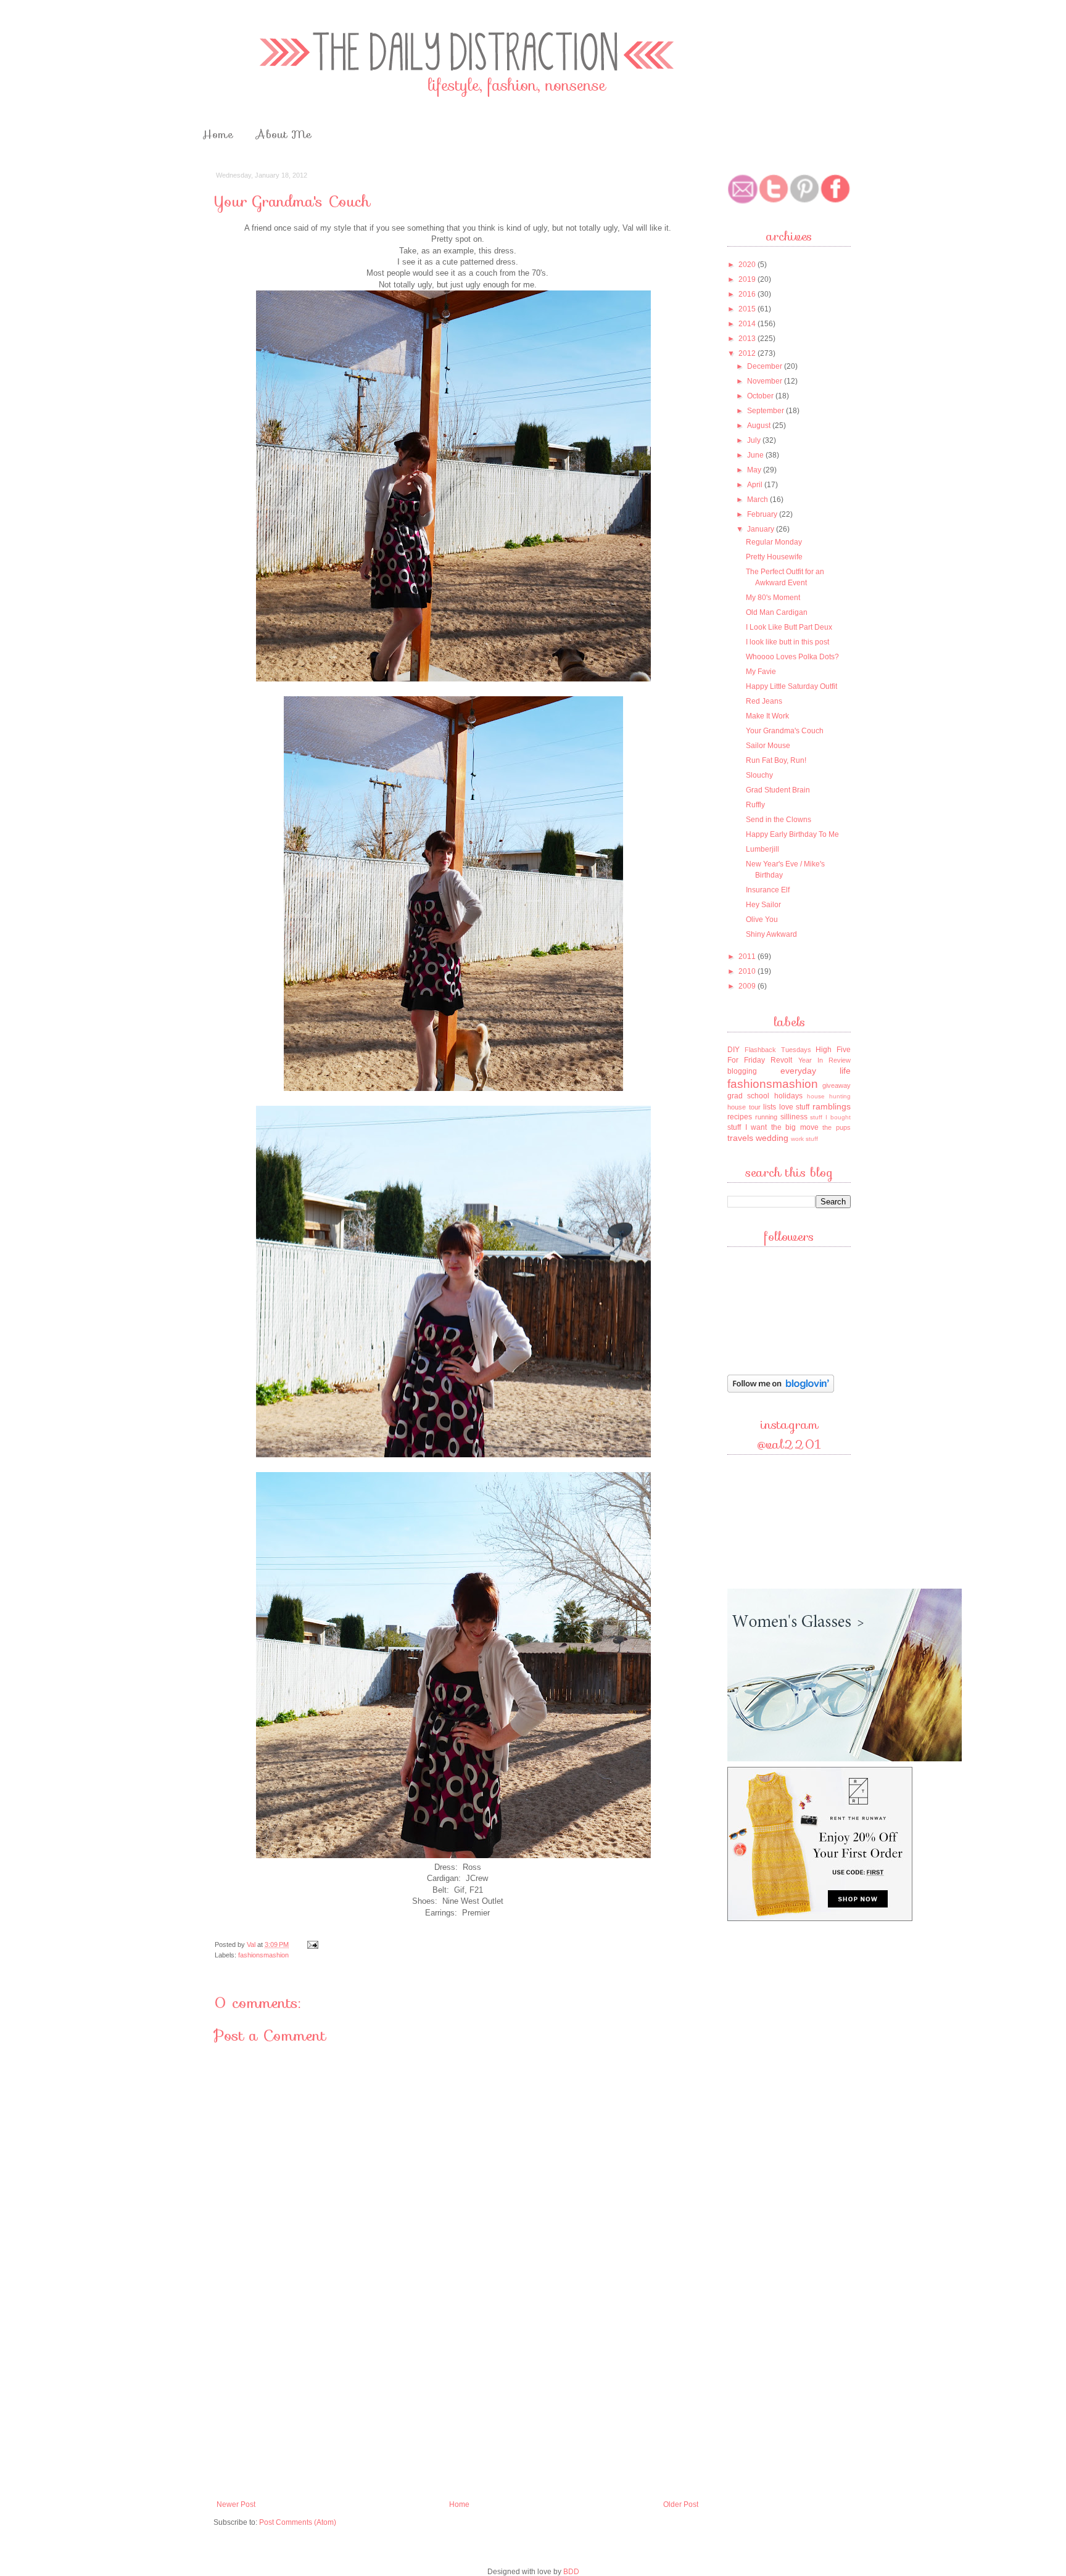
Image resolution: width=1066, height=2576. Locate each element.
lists (770, 1107)
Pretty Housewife (774, 557)
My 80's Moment (773, 598)
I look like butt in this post (787, 642)
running (766, 1117)
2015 (748, 309)
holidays (788, 1096)
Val (252, 1944)
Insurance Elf (768, 890)
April (756, 485)
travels (740, 1138)
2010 (748, 971)
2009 (748, 986)
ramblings (832, 1106)
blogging (742, 1071)
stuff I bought (830, 1117)
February (763, 514)
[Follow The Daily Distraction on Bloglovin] (781, 1391)
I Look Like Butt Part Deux (789, 627)
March (758, 500)
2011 (748, 957)
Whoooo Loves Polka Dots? (792, 657)
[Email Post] (312, 1944)
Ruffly (755, 805)
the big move (795, 1127)
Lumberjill (762, 849)
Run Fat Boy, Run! (776, 760)
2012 (748, 353)
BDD (571, 2572)
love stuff (795, 1107)
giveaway (837, 1085)
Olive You (762, 920)
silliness (794, 1117)
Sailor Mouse (768, 746)
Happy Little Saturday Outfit (791, 686)
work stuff (804, 1139)
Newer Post (236, 2504)
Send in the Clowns (779, 820)
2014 (748, 324)
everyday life (816, 1071)
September (766, 411)
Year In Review (824, 1060)
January (762, 529)
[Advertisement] (458, 2401)
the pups (837, 1127)
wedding (772, 1138)
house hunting (829, 1096)
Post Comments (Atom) (298, 2522)
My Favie (761, 672)
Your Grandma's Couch (785, 731)
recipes (740, 1117)
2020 (748, 265)
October (761, 396)
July (755, 440)
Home (218, 134)
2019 (748, 279)
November (766, 381)
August (760, 426)
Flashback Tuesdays (778, 1050)
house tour (744, 1107)
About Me (284, 134)
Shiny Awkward (771, 934)
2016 (748, 294)
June (756, 455)
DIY (733, 1050)
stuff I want (747, 1127)
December (766, 366)
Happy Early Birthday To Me (792, 834)
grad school (748, 1096)
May (755, 470)
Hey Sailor (763, 905)
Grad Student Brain (778, 790)
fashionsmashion (263, 1955)
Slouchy (759, 775)
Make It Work (767, 716)
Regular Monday (774, 542)
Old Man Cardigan (777, 612)
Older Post (681, 2504)
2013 (748, 339)
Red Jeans (764, 701)
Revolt (781, 1060)
